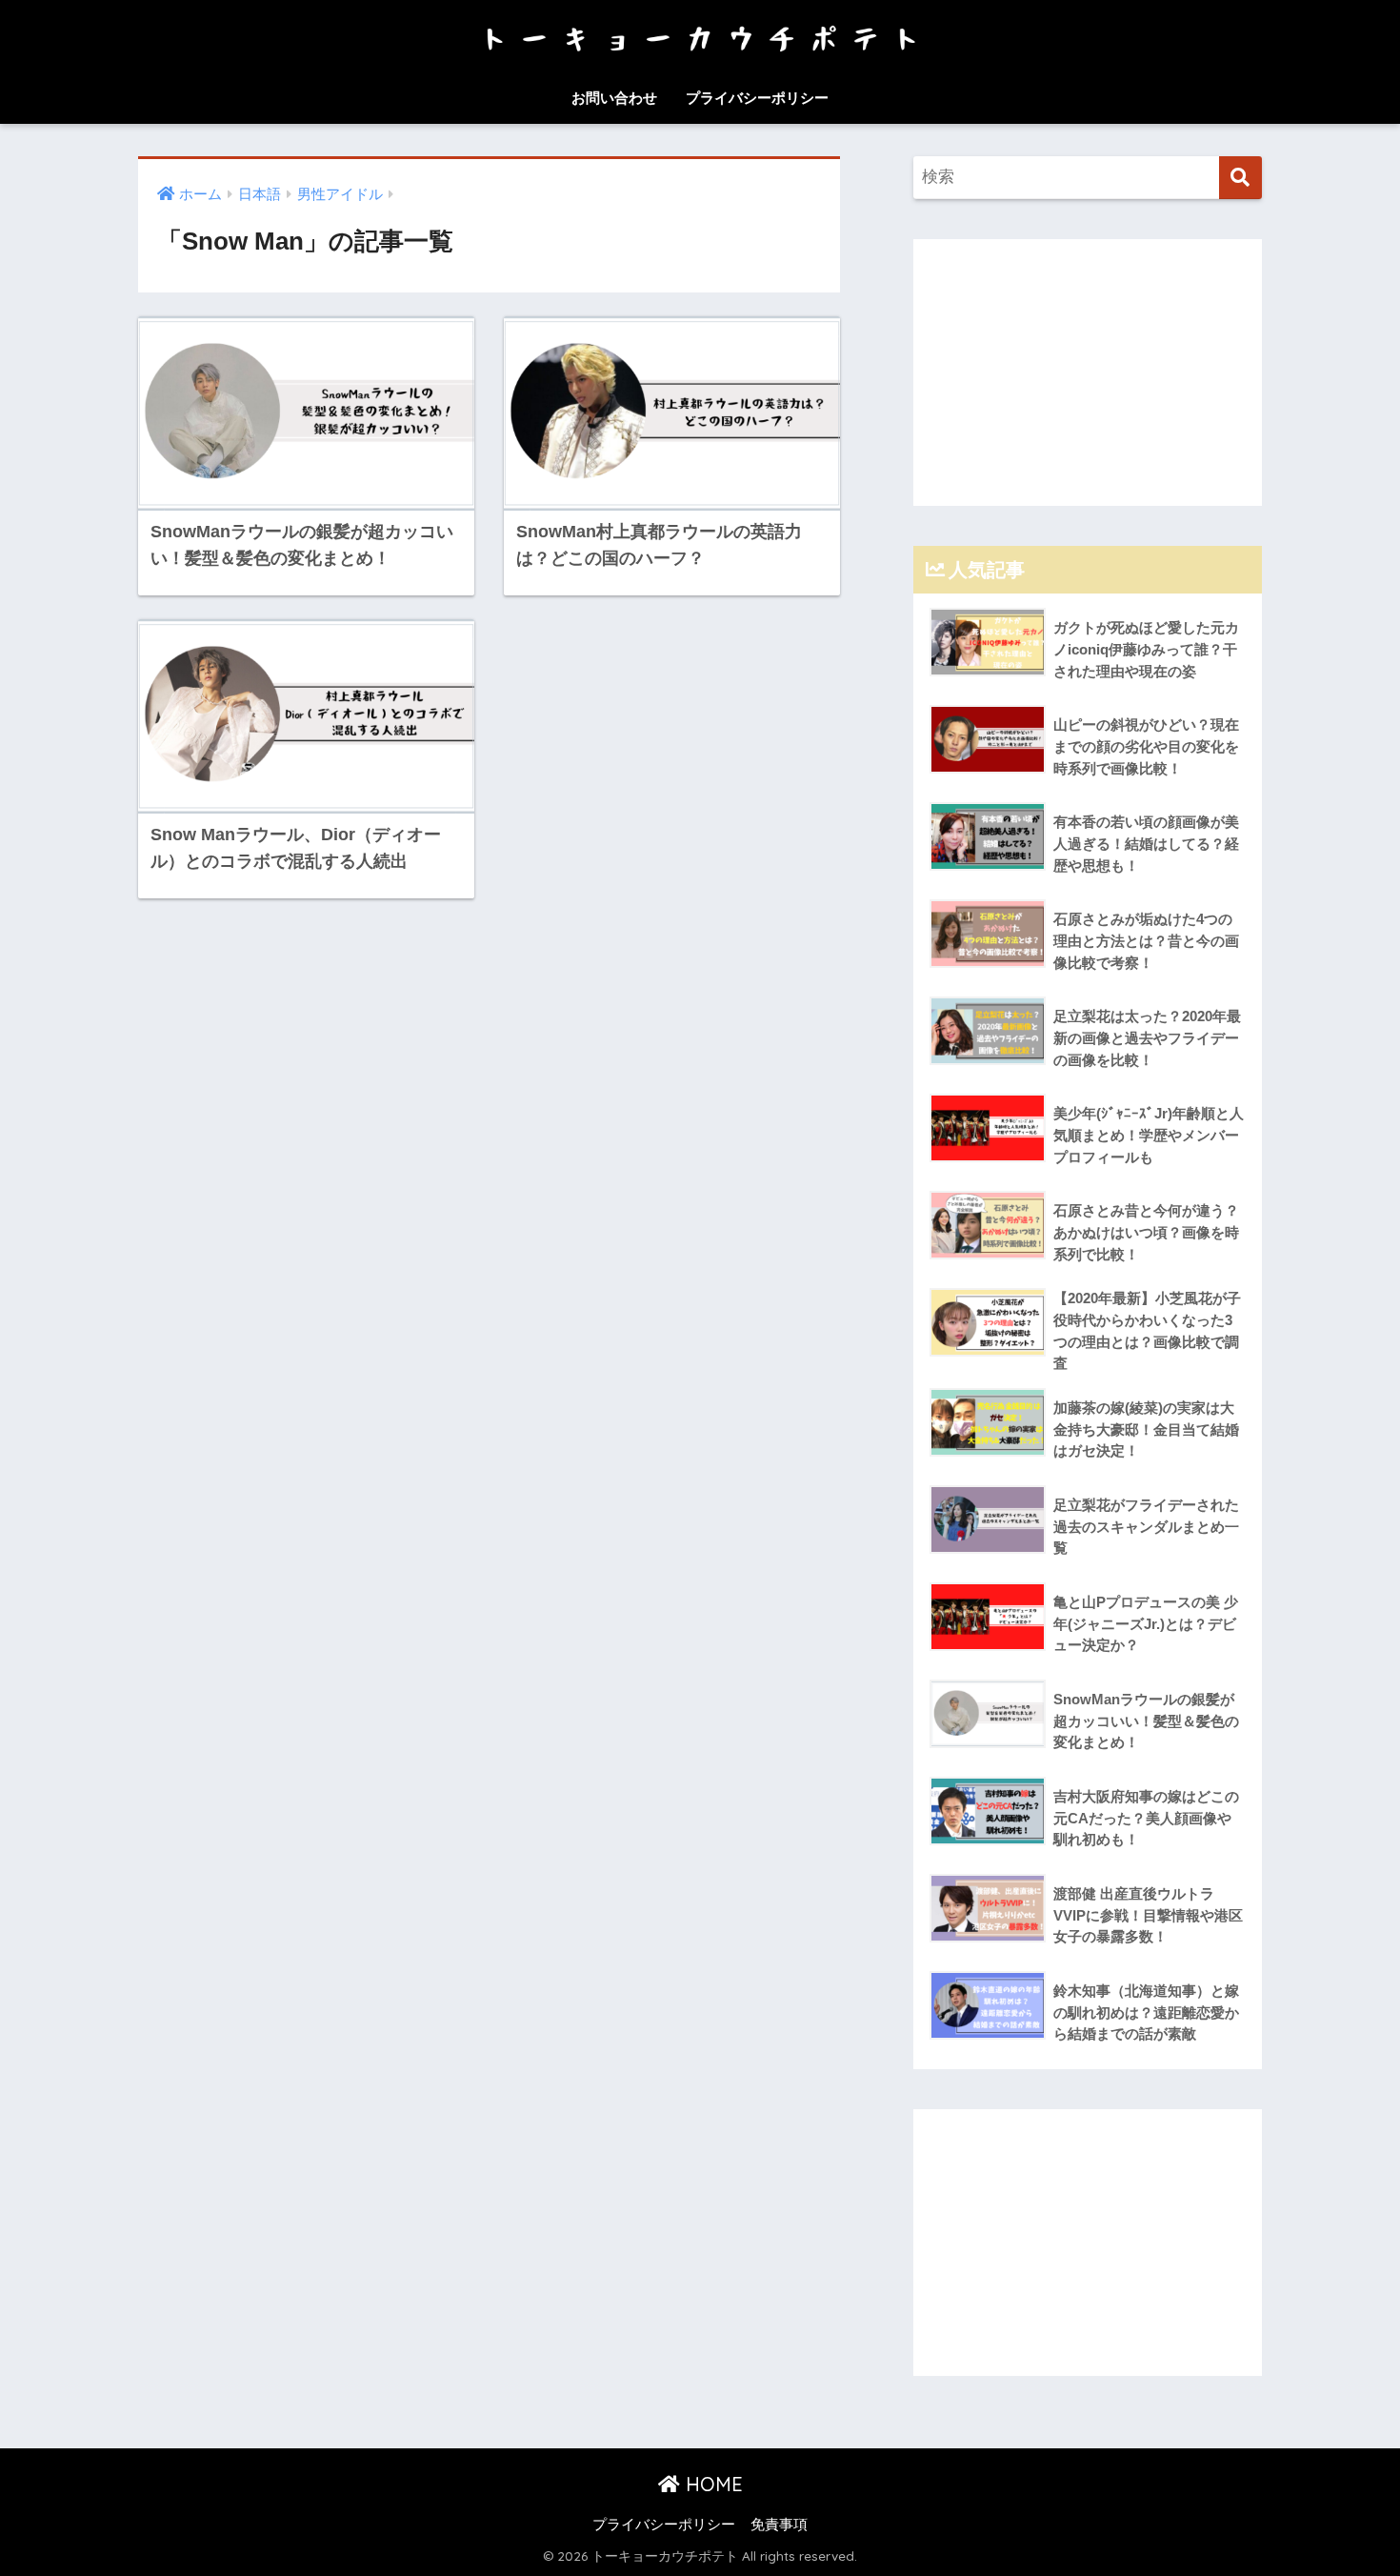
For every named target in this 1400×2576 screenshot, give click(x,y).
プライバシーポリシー (757, 98)
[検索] (1240, 178)
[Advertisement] (1088, 372)
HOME (711, 2484)
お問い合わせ (614, 98)
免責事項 (779, 2525)
